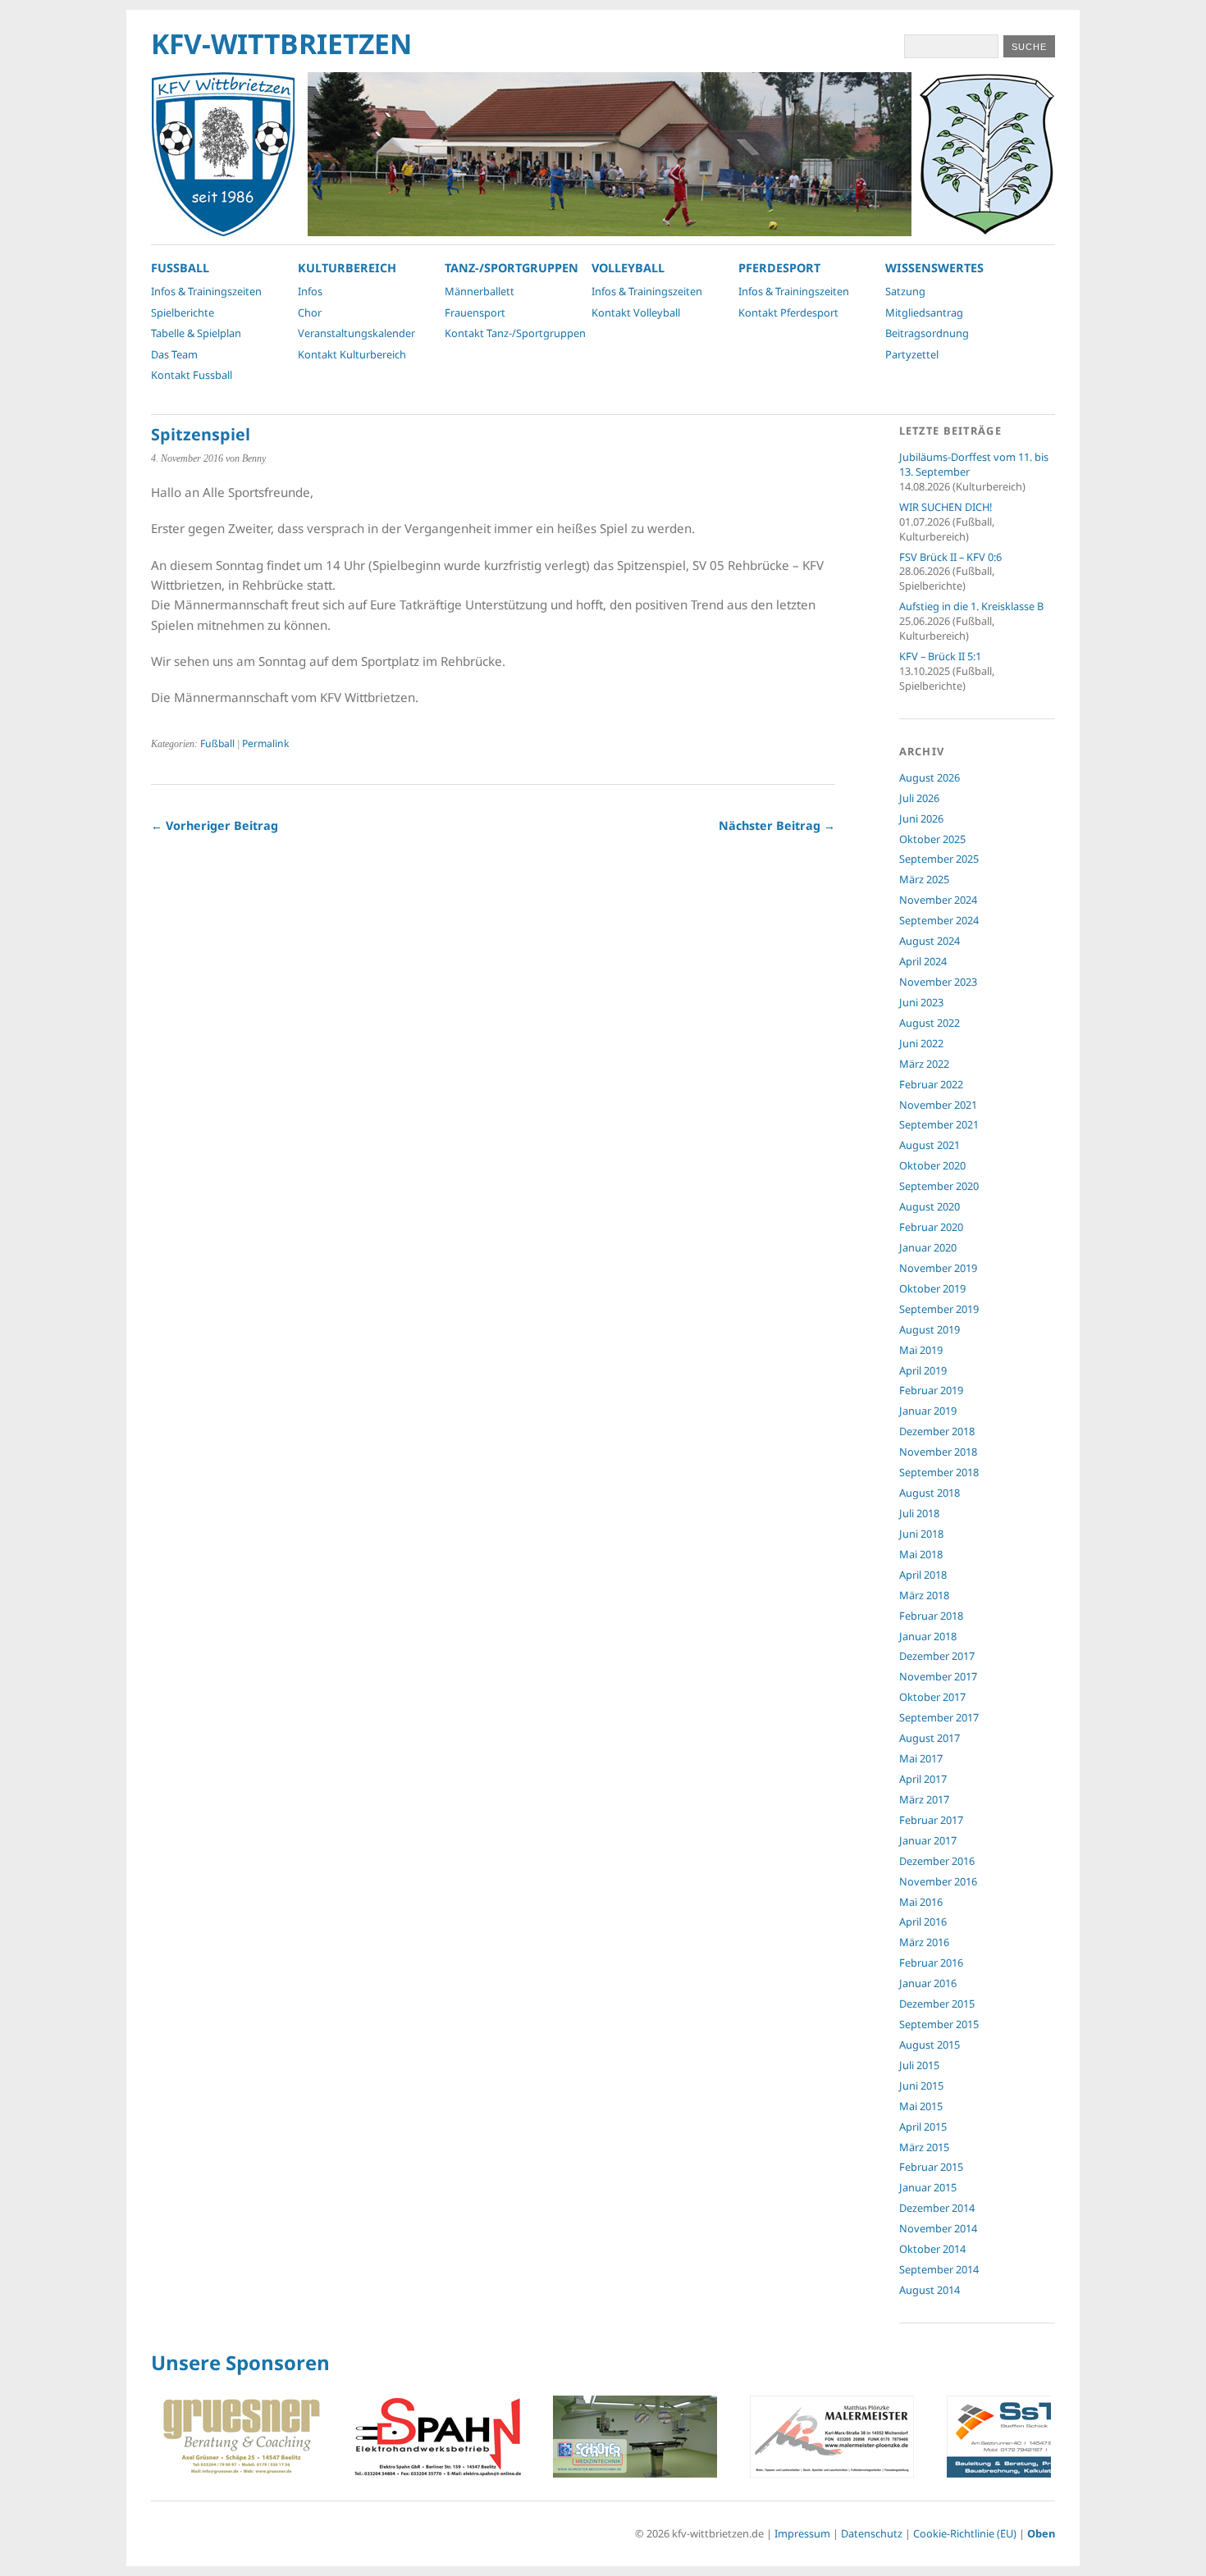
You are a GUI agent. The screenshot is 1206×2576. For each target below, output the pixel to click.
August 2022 (930, 1023)
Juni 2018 (921, 1534)
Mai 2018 (921, 1554)
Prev (172, 2439)
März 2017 (924, 1799)
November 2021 (938, 1105)
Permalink (265, 743)
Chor (310, 312)
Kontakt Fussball (192, 375)
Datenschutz (872, 2533)
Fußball (217, 743)
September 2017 (939, 1717)
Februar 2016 (931, 1963)
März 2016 (924, 1942)
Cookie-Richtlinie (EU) (965, 2533)
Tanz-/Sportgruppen (512, 268)
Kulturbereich (347, 268)
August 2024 (930, 941)
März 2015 (924, 2147)
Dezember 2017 (937, 1656)
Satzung (905, 291)
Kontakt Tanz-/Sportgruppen (515, 333)
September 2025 (939, 859)
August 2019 (930, 1329)
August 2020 (930, 1206)
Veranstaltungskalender (356, 333)
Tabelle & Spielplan (196, 333)
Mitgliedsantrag (924, 312)
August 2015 (930, 2045)
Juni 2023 (921, 1002)
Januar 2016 (928, 1983)
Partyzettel (912, 354)
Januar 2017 (928, 1840)
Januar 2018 (928, 1636)
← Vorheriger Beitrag (215, 825)
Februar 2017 (931, 1820)
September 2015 (939, 2024)
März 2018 (924, 1595)
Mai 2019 (921, 1350)
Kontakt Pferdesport (788, 312)
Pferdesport (779, 268)
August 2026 (930, 777)
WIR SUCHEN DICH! (946, 507)
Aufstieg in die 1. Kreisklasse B (971, 606)
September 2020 (939, 1186)
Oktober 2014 (932, 2249)
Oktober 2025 (932, 839)
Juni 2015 (921, 2086)
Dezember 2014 (937, 2208)
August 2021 (930, 1145)
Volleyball (628, 268)
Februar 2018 (931, 1616)
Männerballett (480, 291)
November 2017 (938, 1676)
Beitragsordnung (927, 333)
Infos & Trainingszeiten (206, 291)
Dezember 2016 (937, 1861)
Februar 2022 (931, 1084)
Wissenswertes (934, 268)
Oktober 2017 (932, 1697)
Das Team (174, 354)
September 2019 (939, 1309)
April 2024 (923, 961)
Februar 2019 (931, 1390)
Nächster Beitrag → (777, 825)
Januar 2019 (928, 1411)
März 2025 (924, 879)
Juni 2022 (921, 1043)
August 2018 (930, 1493)
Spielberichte (183, 312)
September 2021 (939, 1124)
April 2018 (923, 1575)
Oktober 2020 (932, 1165)
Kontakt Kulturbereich (352, 354)
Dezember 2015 (937, 2004)
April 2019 (923, 1370)
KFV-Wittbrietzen (281, 43)
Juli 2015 (919, 2065)
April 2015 (923, 2127)
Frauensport (475, 312)
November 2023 (938, 982)
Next (1034, 2439)
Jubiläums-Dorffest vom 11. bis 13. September (974, 464)
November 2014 (938, 2228)
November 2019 (938, 1268)
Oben (1041, 2533)
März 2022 (924, 1064)
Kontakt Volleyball (636, 312)
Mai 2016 (921, 1902)
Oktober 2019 (932, 1288)
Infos (310, 291)
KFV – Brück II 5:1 (940, 656)
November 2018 (938, 1452)
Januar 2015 (928, 2187)
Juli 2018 (919, 1513)
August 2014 (930, 2290)
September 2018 (939, 1472)
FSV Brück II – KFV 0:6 (950, 557)
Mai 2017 (921, 1758)
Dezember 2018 (937, 1431)
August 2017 (930, 1738)
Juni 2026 (921, 818)
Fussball (180, 268)
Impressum (802, 2533)
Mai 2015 (921, 2106)
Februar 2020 (931, 1227)
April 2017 (923, 1779)
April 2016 (923, 1922)
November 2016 (938, 1881)
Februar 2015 (931, 2167)
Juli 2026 (919, 798)
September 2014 (939, 2269)
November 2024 (938, 900)
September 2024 (939, 920)
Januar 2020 (928, 1247)
